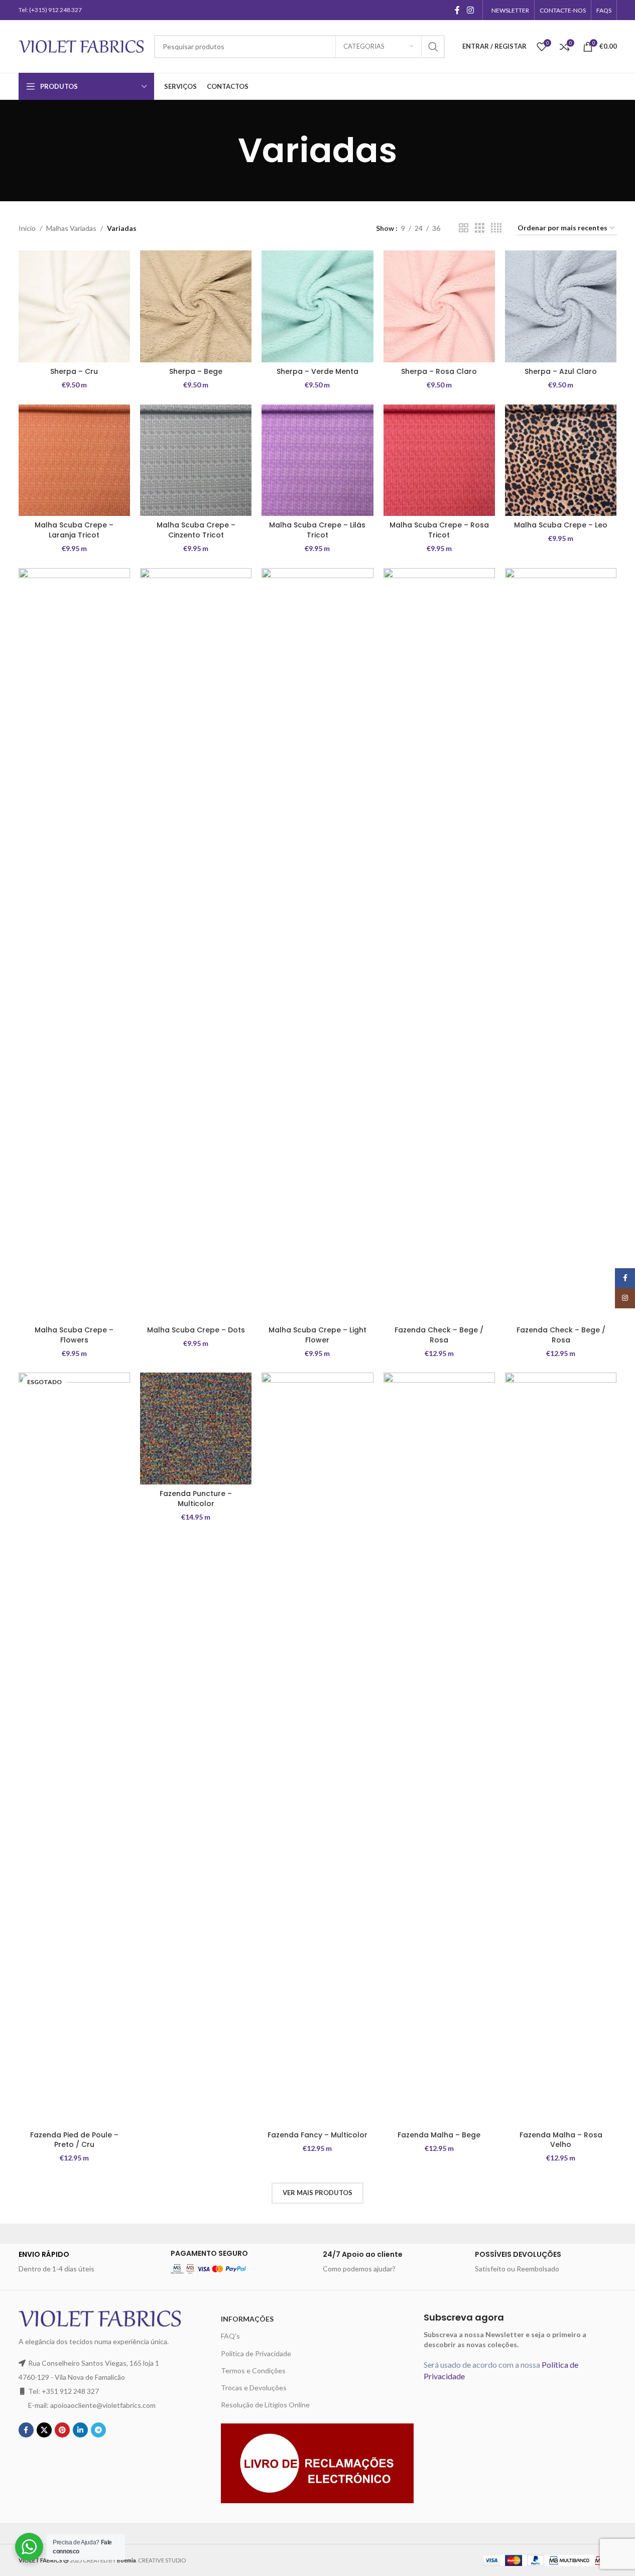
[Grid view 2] (464, 228)
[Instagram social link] (470, 10)
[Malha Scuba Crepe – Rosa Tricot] (439, 460)
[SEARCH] (433, 47)
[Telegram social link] (98, 2430)
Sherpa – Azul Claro (561, 371)
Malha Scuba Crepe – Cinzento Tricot (196, 530)
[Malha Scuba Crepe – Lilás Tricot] (317, 460)
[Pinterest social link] (62, 2430)
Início (27, 228)
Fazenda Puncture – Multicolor (196, 1499)
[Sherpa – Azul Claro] (561, 306)
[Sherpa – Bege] (196, 306)
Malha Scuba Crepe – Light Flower (317, 1335)
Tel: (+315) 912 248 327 (50, 10)
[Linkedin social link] (80, 2430)
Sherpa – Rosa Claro (439, 371)
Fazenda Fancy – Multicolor (317, 2135)
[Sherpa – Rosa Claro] (439, 306)
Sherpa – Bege (196, 371)
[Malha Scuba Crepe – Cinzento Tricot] (196, 460)
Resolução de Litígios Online (265, 2405)
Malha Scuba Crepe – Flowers (74, 1335)
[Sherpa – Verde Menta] (317, 306)
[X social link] (44, 2430)
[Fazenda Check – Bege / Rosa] (439, 944)
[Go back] (225, 151)
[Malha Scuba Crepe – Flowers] (74, 944)
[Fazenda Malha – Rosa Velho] (561, 1749)
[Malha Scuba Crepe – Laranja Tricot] (74, 460)
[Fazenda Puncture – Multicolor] (196, 1428)
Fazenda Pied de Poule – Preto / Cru (74, 2140)
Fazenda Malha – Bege (439, 2135)
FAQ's (230, 2336)
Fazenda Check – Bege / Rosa (439, 1335)
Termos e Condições (253, 2370)
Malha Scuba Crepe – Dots (196, 1330)
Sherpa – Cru (74, 371)
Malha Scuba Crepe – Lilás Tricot (317, 530)
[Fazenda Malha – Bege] (439, 1749)
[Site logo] (81, 45)
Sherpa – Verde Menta (317, 371)
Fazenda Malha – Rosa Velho (561, 2140)
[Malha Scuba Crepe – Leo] (561, 460)
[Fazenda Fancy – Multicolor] (317, 1749)
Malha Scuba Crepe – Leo (561, 525)
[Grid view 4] (496, 228)
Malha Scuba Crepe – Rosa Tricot (439, 530)
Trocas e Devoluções (254, 2388)
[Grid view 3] (480, 228)
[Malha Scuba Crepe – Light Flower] (317, 944)
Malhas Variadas (71, 228)
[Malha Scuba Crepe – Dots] (196, 944)
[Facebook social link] (457, 10)
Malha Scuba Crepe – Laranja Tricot (74, 530)
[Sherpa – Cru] (74, 306)
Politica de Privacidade (256, 2353)
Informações (247, 2319)
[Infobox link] (90, 2262)
